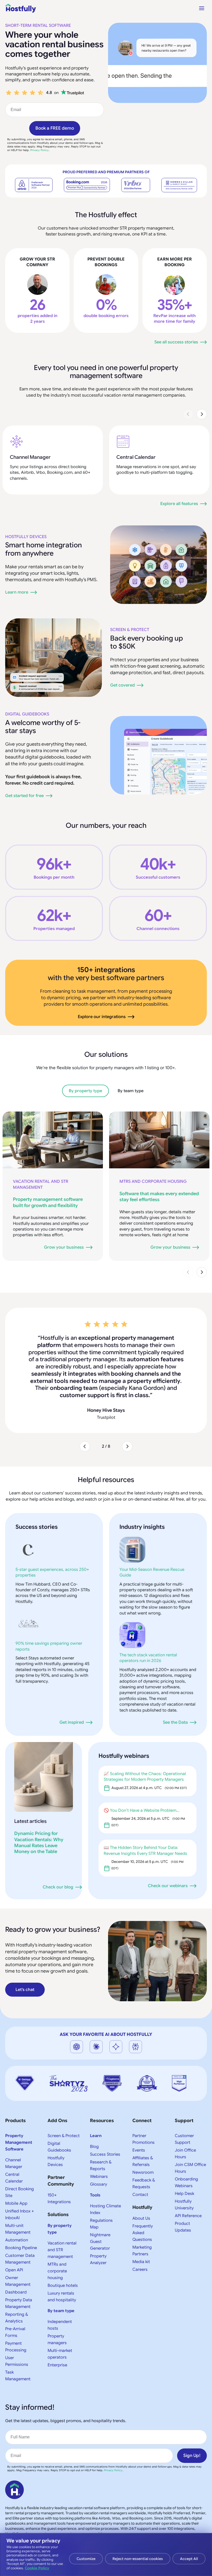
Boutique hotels (63, 2235)
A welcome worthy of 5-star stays (43, 727)
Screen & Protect (130, 630)
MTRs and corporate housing (153, 1181)
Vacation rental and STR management (41, 1184)
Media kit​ (141, 2211)
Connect (142, 2070)
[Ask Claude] (96, 1996)
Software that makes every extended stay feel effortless (159, 1197)
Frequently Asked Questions (143, 2183)
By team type (61, 2260)
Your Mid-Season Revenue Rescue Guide (152, 1522)
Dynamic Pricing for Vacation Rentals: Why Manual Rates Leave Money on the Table (39, 1792)
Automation (17, 2190)
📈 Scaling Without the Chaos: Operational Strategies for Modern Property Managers (145, 1726)
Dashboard (16, 2242)
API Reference (188, 2165)
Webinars (99, 2126)
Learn (96, 2085)
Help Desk (184, 2143)
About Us (141, 2168)
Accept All (189, 2559)
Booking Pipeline (21, 2197)
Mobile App (16, 2153)
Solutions (58, 2164)
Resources (102, 2070)
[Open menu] (202, 8)
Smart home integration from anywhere (44, 549)
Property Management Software (19, 2092)
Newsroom (143, 2122)
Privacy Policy (39, 150)
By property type (60, 2179)
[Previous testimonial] (85, 1396)
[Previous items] (188, 414)
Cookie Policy (37, 2568)
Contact (140, 2144)
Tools (95, 2145)
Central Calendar (136, 457)
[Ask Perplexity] (135, 1996)
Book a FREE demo (55, 128)
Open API (14, 2220)
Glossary (99, 2134)
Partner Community (61, 2130)
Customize (86, 2559)
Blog (94, 2096)
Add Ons (57, 2070)
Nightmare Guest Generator (100, 2191)
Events (139, 2100)
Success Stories (105, 2104)
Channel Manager (30, 457)
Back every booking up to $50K (147, 642)
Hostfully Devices (26, 537)
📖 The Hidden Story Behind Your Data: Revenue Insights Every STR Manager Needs (145, 1800)
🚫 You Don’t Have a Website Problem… (142, 1760)
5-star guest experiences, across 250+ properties (52, 1522)
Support (184, 2070)
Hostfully (142, 2157)
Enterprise (57, 2315)
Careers (140, 2219)
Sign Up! (192, 2405)
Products (15, 2070)
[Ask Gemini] (116, 1996)
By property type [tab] (85, 1091)
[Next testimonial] (127, 1396)
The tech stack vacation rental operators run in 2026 (148, 1608)
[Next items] (202, 414)
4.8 (49, 93)
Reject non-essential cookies (138, 2559)
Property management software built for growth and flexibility (48, 1202)
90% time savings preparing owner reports (49, 1596)
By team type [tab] (131, 1091)
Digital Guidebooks (27, 714)
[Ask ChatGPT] (77, 1996)
